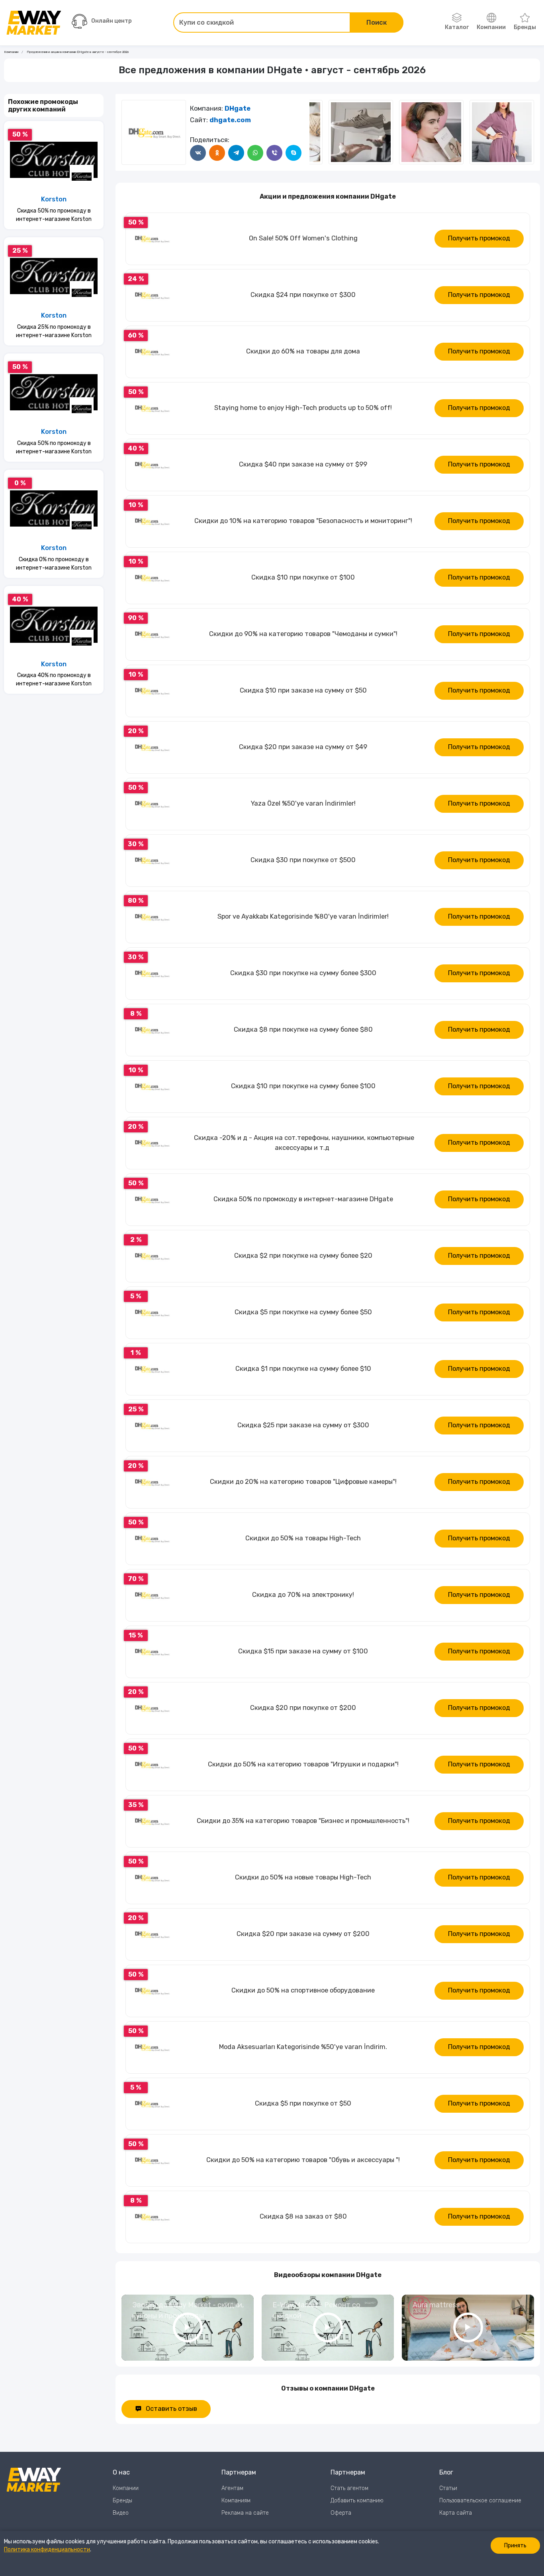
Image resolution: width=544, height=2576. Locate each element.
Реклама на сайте (245, 2513)
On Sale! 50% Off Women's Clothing (303, 238)
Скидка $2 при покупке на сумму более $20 (303, 1256)
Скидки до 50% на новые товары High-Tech (303, 1877)
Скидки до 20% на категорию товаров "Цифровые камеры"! (303, 1482)
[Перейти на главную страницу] (34, 23)
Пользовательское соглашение (480, 2501)
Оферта (341, 2513)
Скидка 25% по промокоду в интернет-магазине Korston (54, 331)
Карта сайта (456, 2513)
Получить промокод (479, 238)
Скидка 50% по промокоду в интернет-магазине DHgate (303, 1199)
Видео (121, 2513)
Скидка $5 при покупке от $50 (303, 2103)
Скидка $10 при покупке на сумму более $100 (303, 1086)
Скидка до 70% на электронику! (303, 1595)
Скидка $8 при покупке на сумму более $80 (303, 1029)
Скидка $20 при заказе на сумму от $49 (303, 747)
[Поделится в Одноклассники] (217, 153)
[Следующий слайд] (317, 132)
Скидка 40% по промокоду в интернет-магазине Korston (54, 679)
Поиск (377, 22)
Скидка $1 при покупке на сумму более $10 (303, 1369)
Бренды (525, 27)
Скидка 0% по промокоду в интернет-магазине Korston (54, 564)
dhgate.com (230, 120)
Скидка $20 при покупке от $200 (303, 1708)
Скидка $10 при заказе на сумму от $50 (303, 690)
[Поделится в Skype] (294, 153)
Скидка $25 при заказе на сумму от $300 (303, 1425)
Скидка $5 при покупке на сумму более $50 (303, 1312)
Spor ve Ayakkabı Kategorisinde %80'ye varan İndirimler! (303, 916)
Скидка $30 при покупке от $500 (303, 860)
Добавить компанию (357, 2501)
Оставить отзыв (171, 2409)
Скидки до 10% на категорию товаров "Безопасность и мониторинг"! (303, 521)
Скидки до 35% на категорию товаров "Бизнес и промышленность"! (303, 1821)
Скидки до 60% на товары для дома (303, 351)
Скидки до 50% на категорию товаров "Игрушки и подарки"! (303, 1764)
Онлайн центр (112, 21)
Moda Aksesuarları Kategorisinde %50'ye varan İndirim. (303, 2047)
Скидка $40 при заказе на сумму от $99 (303, 464)
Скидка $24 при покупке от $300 (303, 295)
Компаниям (236, 2501)
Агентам (232, 2488)
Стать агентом (349, 2488)
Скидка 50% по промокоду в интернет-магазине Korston (54, 215)
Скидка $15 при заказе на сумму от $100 (303, 1651)
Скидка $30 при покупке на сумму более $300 (303, 973)
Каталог (457, 27)
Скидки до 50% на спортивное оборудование (303, 1990)
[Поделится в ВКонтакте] (198, 153)
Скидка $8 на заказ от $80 (303, 2216)
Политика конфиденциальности (47, 2550)
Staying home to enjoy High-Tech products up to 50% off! (303, 408)
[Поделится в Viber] (274, 153)
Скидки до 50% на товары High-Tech (303, 1538)
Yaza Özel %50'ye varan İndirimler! (303, 803)
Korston (54, 199)
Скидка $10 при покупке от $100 (303, 577)
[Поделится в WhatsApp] (255, 153)
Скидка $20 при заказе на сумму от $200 (303, 1934)
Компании (491, 27)
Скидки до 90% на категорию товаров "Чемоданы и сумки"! (303, 634)
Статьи (448, 2488)
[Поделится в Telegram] (236, 153)
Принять (515, 2546)
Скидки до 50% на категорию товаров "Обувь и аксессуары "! (303, 2160)
